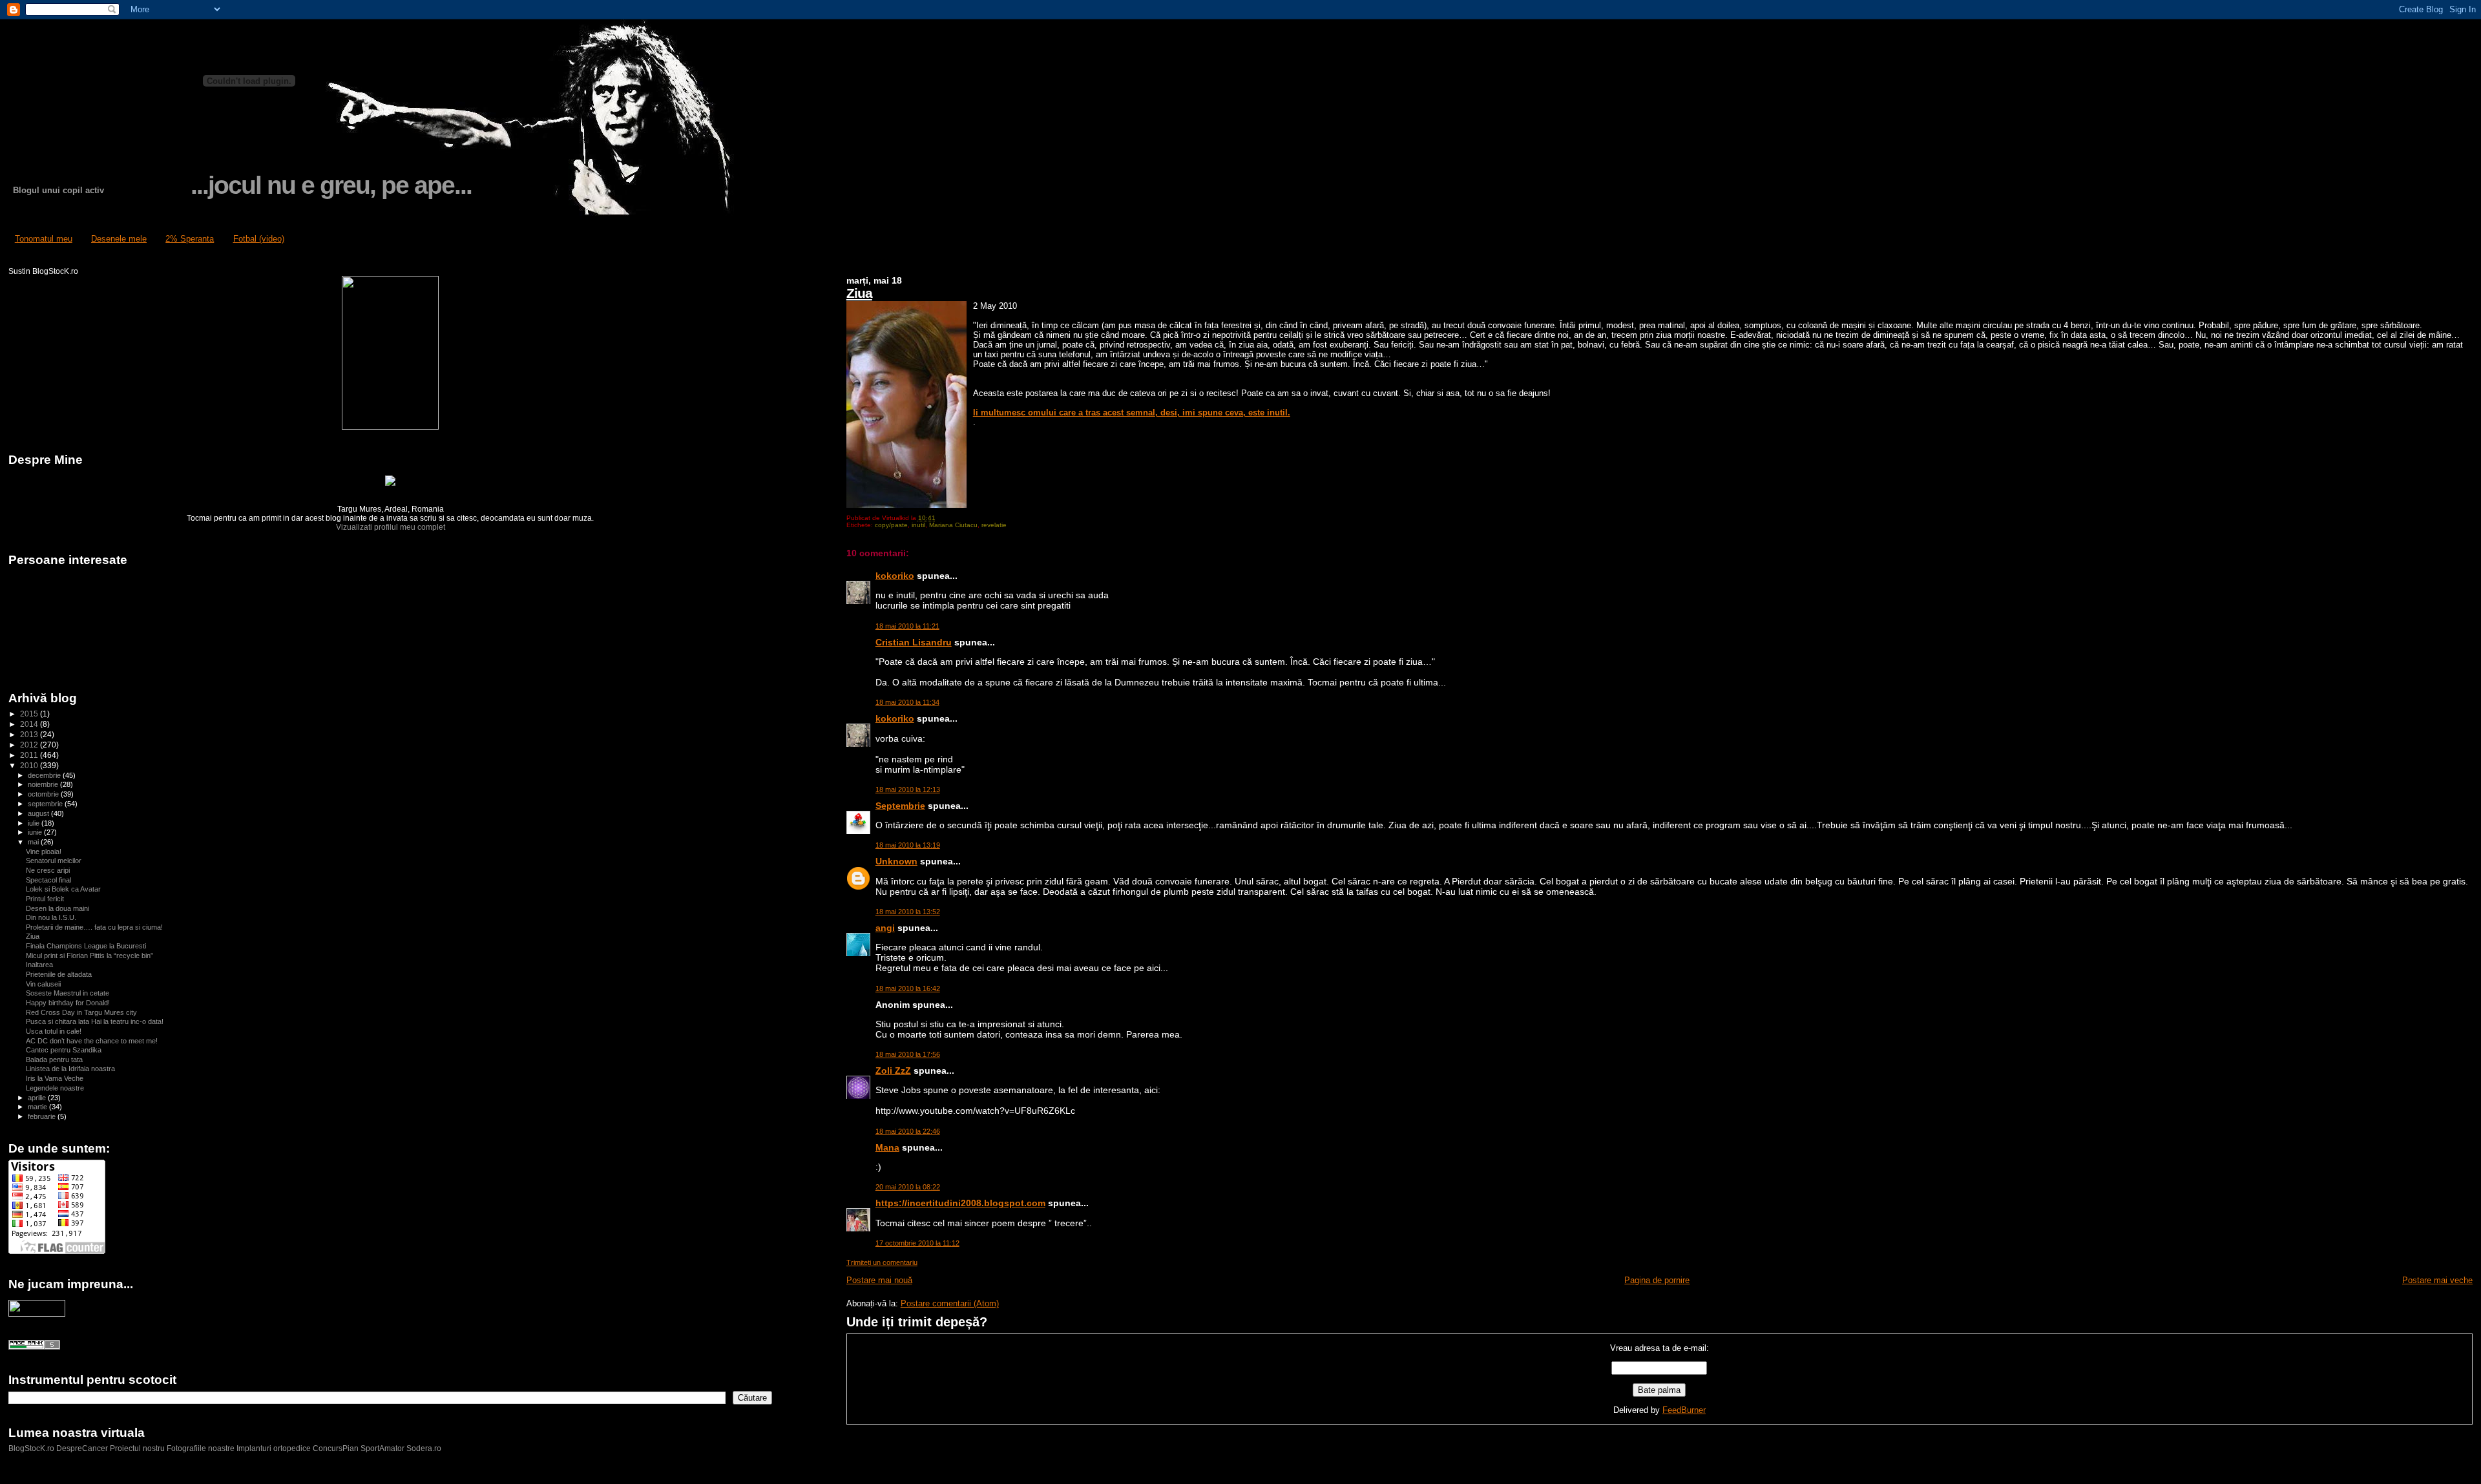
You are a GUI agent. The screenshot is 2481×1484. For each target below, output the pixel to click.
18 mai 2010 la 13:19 (908, 845)
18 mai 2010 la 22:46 (908, 1131)
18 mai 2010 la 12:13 (908, 789)
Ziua (859, 293)
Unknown (896, 861)
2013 (30, 734)
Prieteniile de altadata (59, 974)
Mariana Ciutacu (953, 525)
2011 (30, 755)
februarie (43, 1116)
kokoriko (895, 576)
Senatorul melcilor (54, 861)
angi (885, 928)
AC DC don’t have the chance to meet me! (92, 1041)
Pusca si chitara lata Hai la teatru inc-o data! (95, 1021)
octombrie (44, 794)
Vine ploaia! (44, 852)
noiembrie (44, 784)
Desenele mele (119, 239)
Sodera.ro (424, 1448)
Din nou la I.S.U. (51, 917)
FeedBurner (1684, 1410)
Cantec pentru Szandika (64, 1050)
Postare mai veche (2437, 1280)
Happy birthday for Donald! (68, 1003)
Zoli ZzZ (893, 1071)
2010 (30, 765)
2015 (30, 714)
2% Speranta (190, 239)
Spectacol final (48, 880)
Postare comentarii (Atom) (950, 1303)
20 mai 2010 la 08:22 (908, 1187)
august (39, 813)
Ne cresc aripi (48, 870)
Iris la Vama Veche (55, 1078)
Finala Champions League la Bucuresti (86, 946)
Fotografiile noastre (201, 1448)
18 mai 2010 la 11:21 (907, 626)
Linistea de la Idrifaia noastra (70, 1069)
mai (34, 842)
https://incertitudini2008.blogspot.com (960, 1203)
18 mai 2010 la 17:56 (908, 1054)
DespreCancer (82, 1448)
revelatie (994, 525)
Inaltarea (39, 965)
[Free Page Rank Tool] (34, 1347)
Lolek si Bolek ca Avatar (63, 889)
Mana (887, 1147)
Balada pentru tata (54, 1060)
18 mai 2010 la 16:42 (908, 988)
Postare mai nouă (879, 1280)
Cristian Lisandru (914, 642)
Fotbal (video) (259, 239)
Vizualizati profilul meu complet (391, 527)
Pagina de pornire (1657, 1280)
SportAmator (382, 1448)
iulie (35, 823)
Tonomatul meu (44, 239)
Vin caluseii (43, 984)
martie (38, 1107)
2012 (30, 745)
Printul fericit (45, 899)
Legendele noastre (55, 1088)
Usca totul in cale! (54, 1031)
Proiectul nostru (137, 1448)
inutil (918, 525)
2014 (30, 724)
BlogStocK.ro (32, 1448)
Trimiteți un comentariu (882, 1262)
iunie (36, 832)
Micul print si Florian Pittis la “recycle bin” (89, 956)
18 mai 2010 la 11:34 (907, 702)
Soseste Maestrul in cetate (68, 993)
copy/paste (891, 525)
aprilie (38, 1098)
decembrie (45, 775)
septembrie (46, 804)
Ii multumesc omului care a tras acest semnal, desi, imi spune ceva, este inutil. (1132, 413)
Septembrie (900, 806)
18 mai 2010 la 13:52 (908, 912)
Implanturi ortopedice (274, 1448)
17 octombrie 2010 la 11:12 (917, 1243)
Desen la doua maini (58, 908)
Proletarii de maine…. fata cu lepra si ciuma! (94, 927)
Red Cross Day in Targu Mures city (81, 1012)
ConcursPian (336, 1448)
